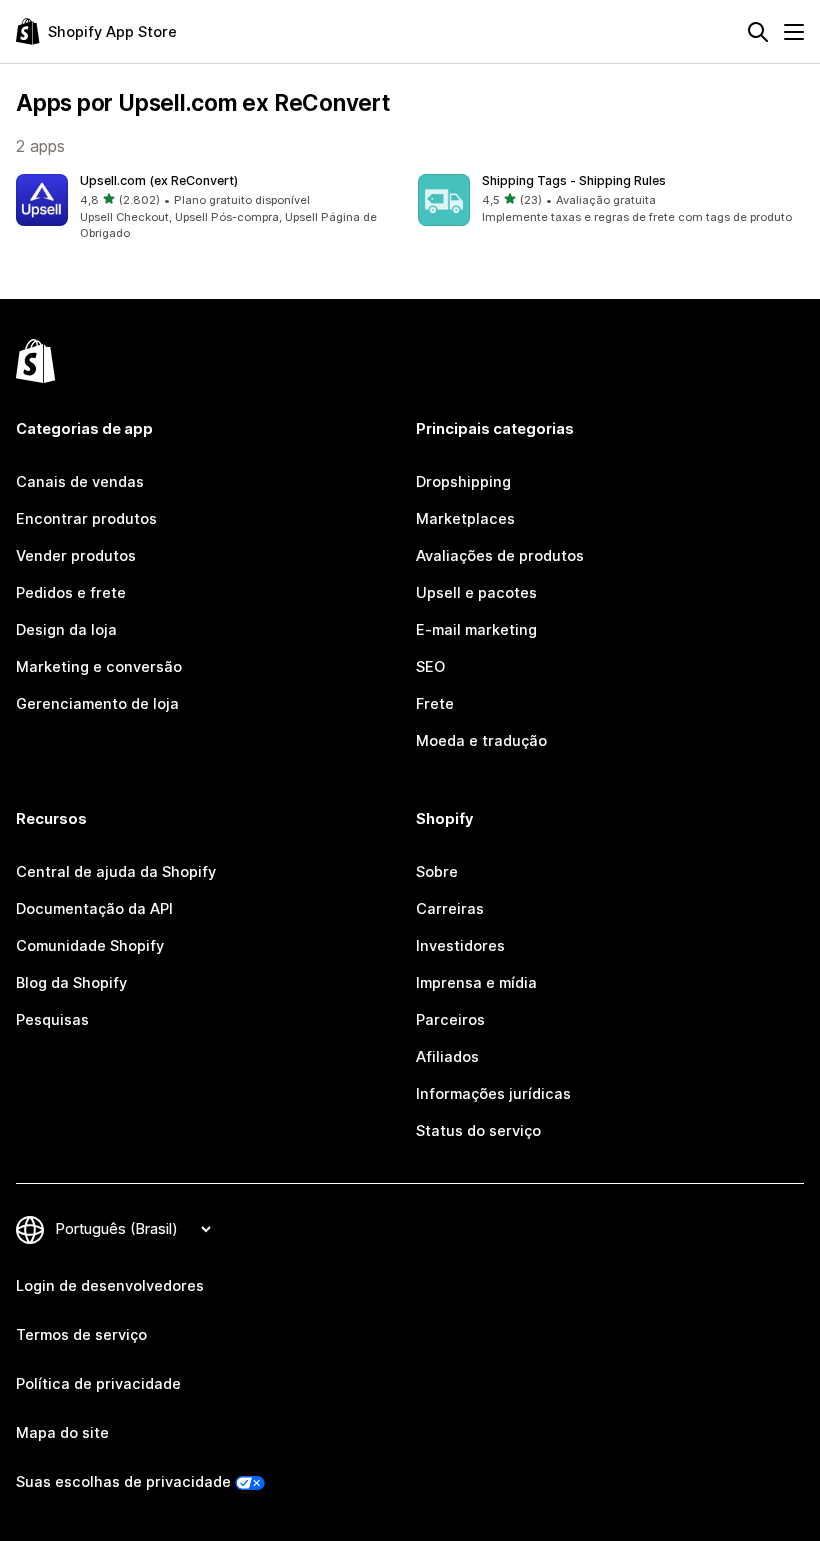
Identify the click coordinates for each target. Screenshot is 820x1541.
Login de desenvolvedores (110, 1286)
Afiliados (447, 1057)
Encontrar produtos (86, 519)
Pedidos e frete (71, 593)
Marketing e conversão (99, 667)
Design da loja (66, 630)
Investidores (460, 946)
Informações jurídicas (493, 1094)
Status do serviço (478, 1131)
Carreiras (450, 909)
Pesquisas (52, 1020)
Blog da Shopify (71, 983)
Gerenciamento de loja (97, 704)
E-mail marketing (476, 630)
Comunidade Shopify (90, 946)
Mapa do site (62, 1433)
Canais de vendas (80, 482)
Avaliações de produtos (500, 556)
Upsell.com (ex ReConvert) (159, 180)
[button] (209, 208)
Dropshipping (463, 482)
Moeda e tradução (481, 741)
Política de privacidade (98, 1384)
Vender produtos (76, 556)
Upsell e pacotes (476, 593)
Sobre (437, 872)
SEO (430, 667)
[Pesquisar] (758, 32)
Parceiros (450, 1020)
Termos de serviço (81, 1335)
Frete (435, 704)
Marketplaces (465, 519)
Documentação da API (94, 909)
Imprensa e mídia (476, 983)
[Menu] (794, 32)
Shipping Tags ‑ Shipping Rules (574, 180)
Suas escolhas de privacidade (123, 1482)
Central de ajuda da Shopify (116, 872)
